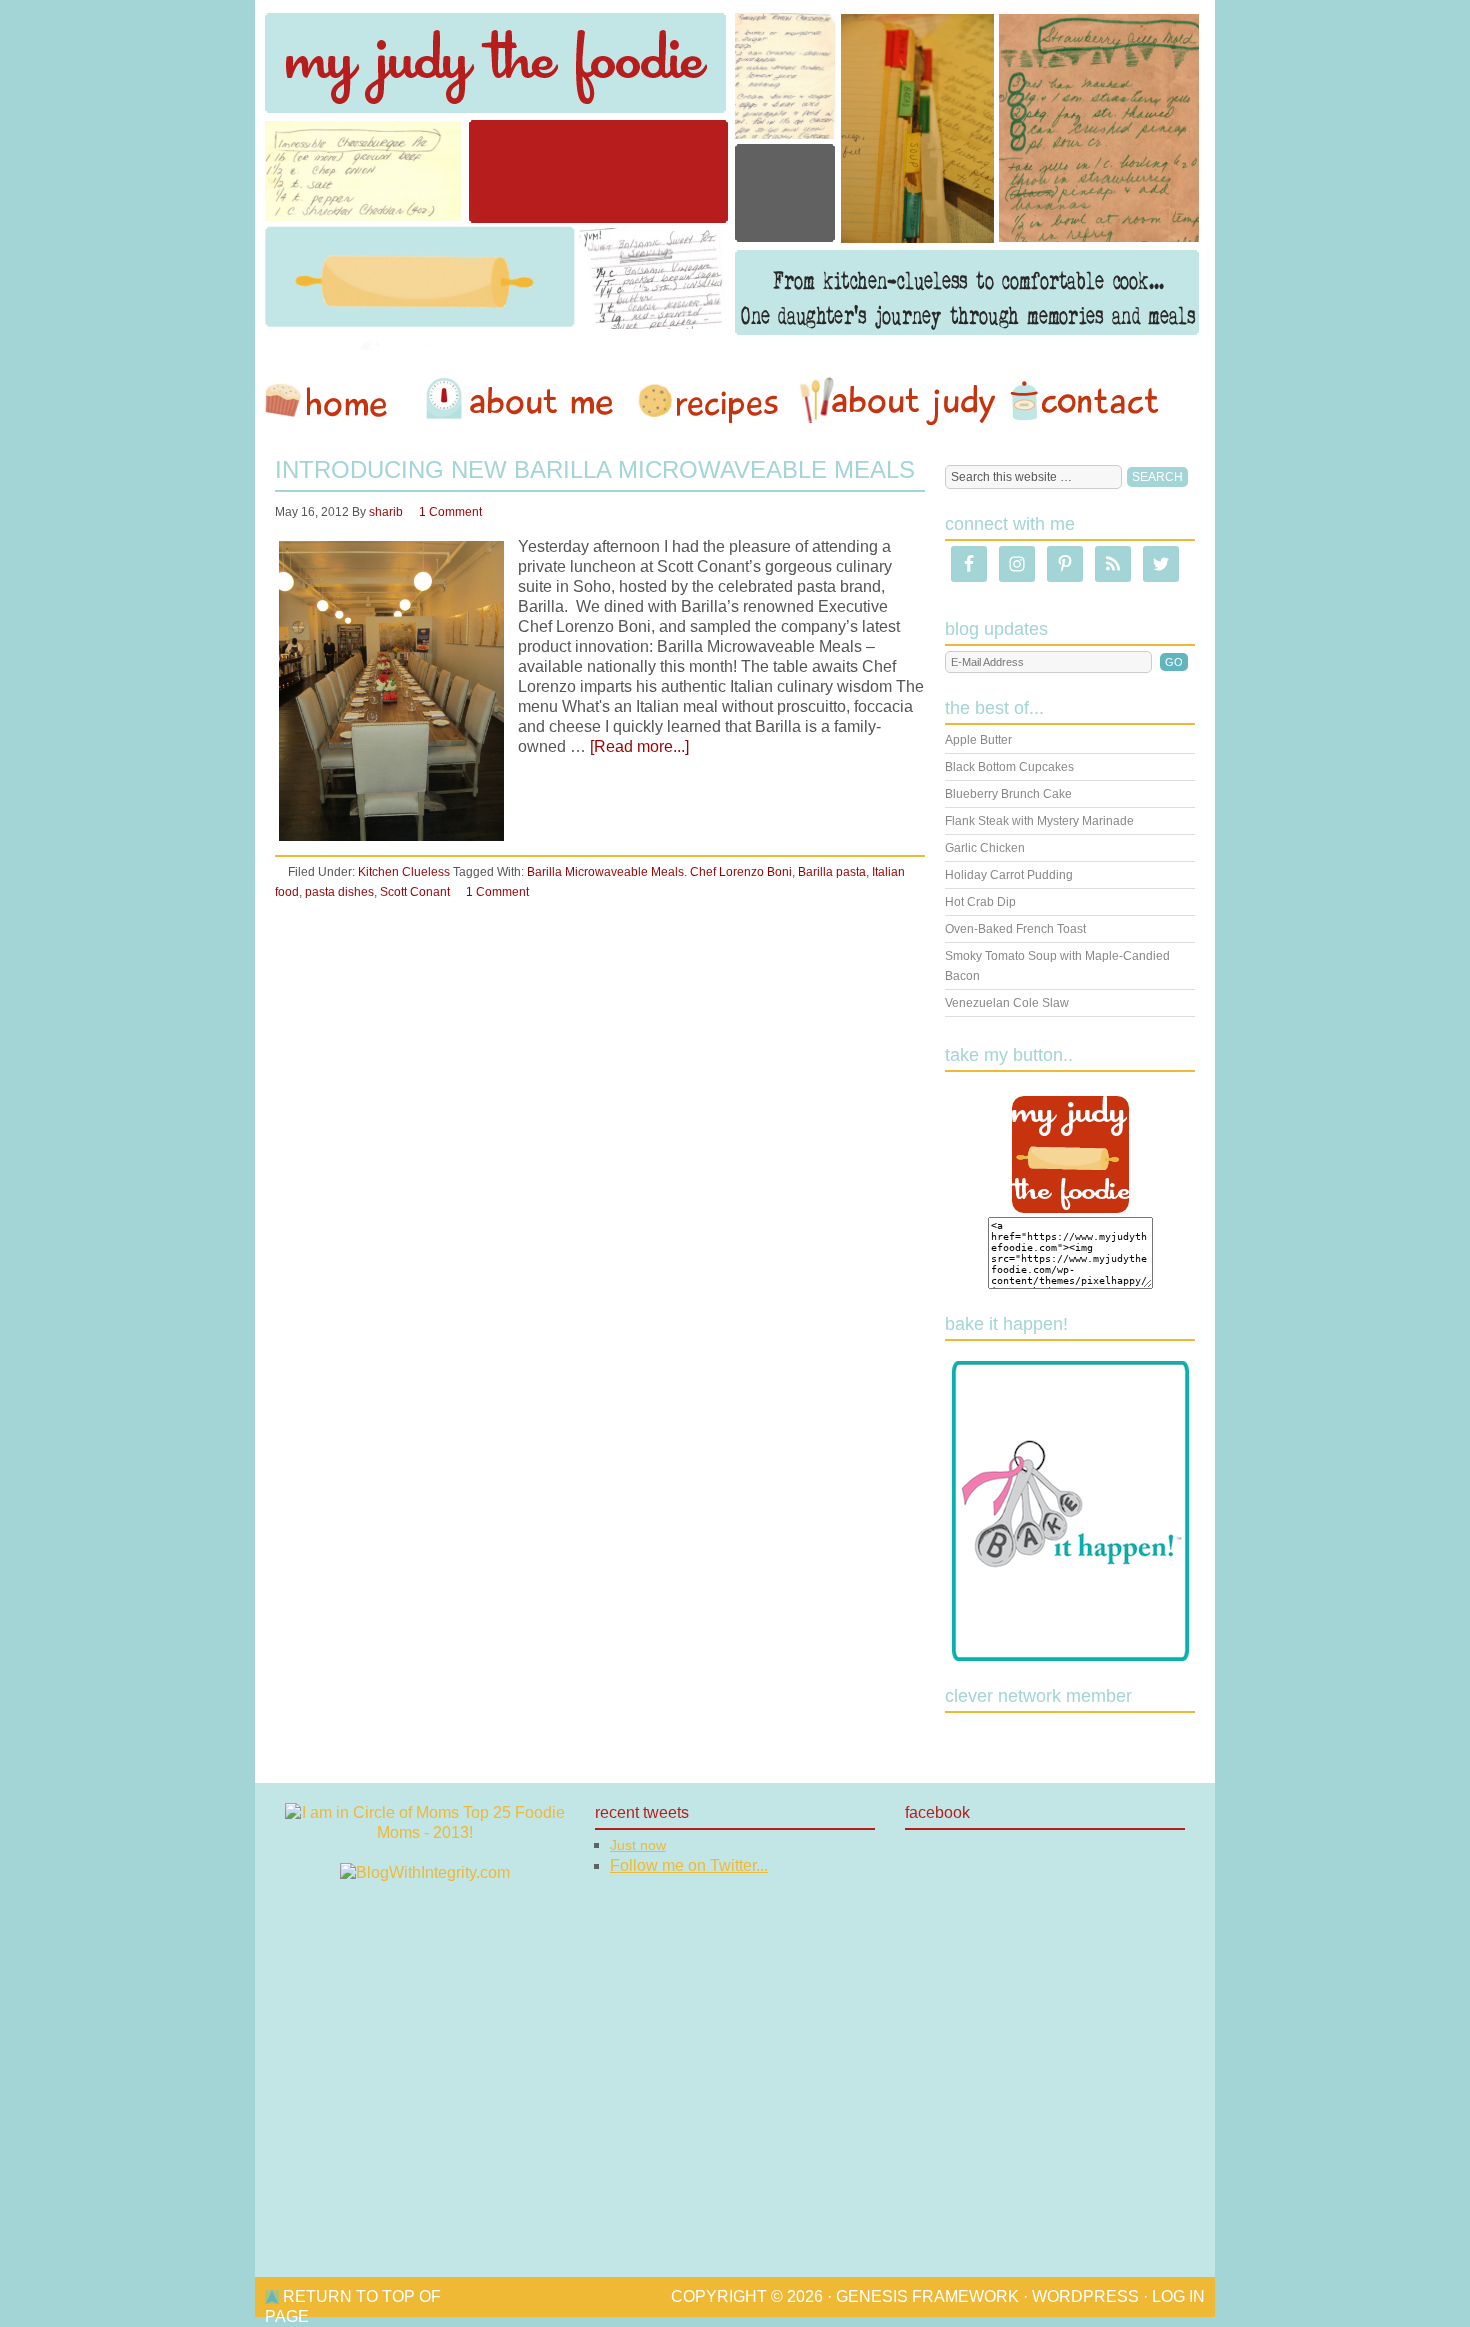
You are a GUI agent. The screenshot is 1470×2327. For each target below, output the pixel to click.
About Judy (897, 401)
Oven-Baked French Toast (1015, 929)
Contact (1084, 401)
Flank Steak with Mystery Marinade (1039, 821)
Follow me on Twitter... (689, 1865)
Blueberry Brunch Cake (1008, 794)
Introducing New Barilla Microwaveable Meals (595, 469)
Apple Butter (978, 740)
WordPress (1085, 2296)
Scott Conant (415, 892)
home (336, 401)
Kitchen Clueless (404, 872)
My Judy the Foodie (735, 175)
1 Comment (450, 512)
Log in (1178, 2296)
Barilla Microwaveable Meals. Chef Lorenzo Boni (659, 872)
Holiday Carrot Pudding (1009, 875)
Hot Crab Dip (980, 902)
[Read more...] (639, 746)
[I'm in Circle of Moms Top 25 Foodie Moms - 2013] (425, 1832)
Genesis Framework (927, 2296)
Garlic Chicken (985, 848)
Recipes (710, 401)
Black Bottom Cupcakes (1009, 767)
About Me (523, 401)
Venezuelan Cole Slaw (1007, 1003)
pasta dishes (339, 892)
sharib (386, 512)
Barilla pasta (832, 872)
